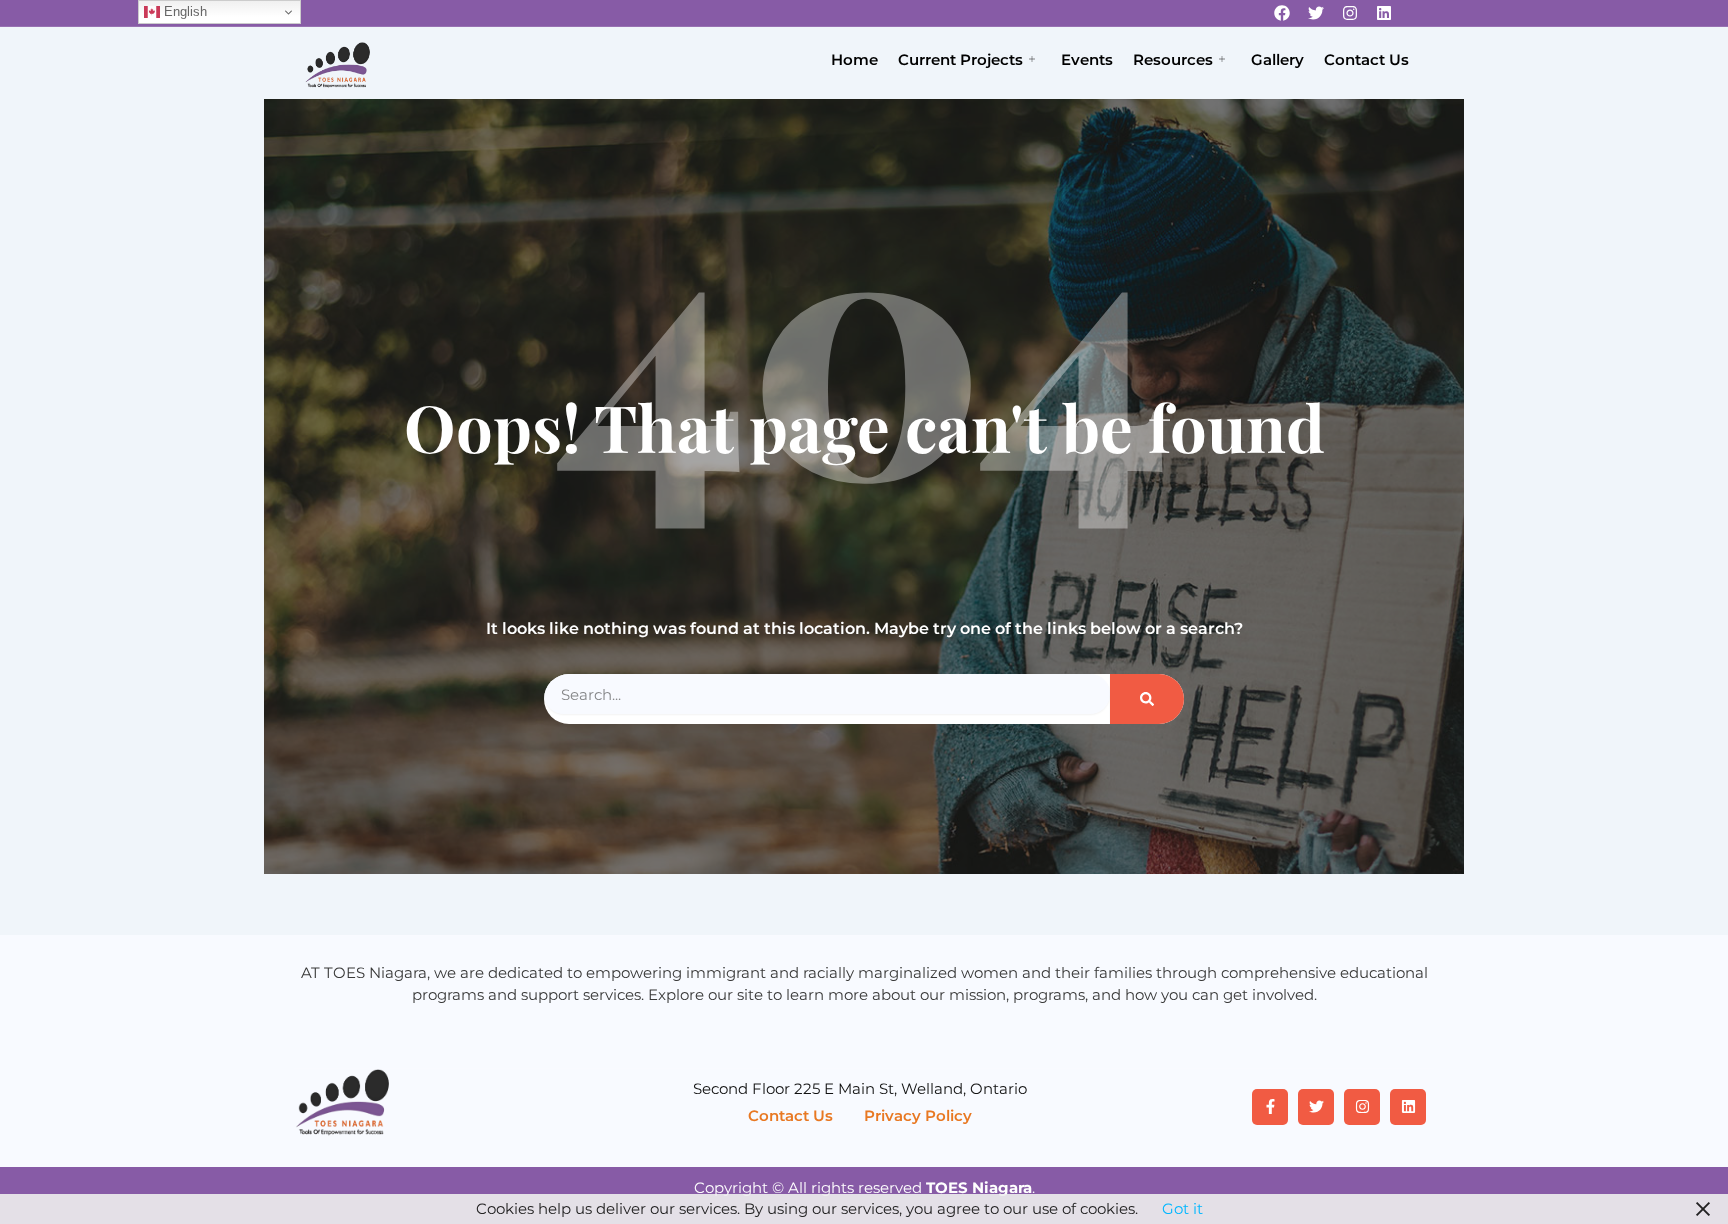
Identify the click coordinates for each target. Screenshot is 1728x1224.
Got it (1182, 1208)
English (183, 11)
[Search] (1147, 699)
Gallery (1277, 59)
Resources (1173, 59)
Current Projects (960, 59)
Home (854, 59)
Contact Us (1366, 59)
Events (1087, 59)
